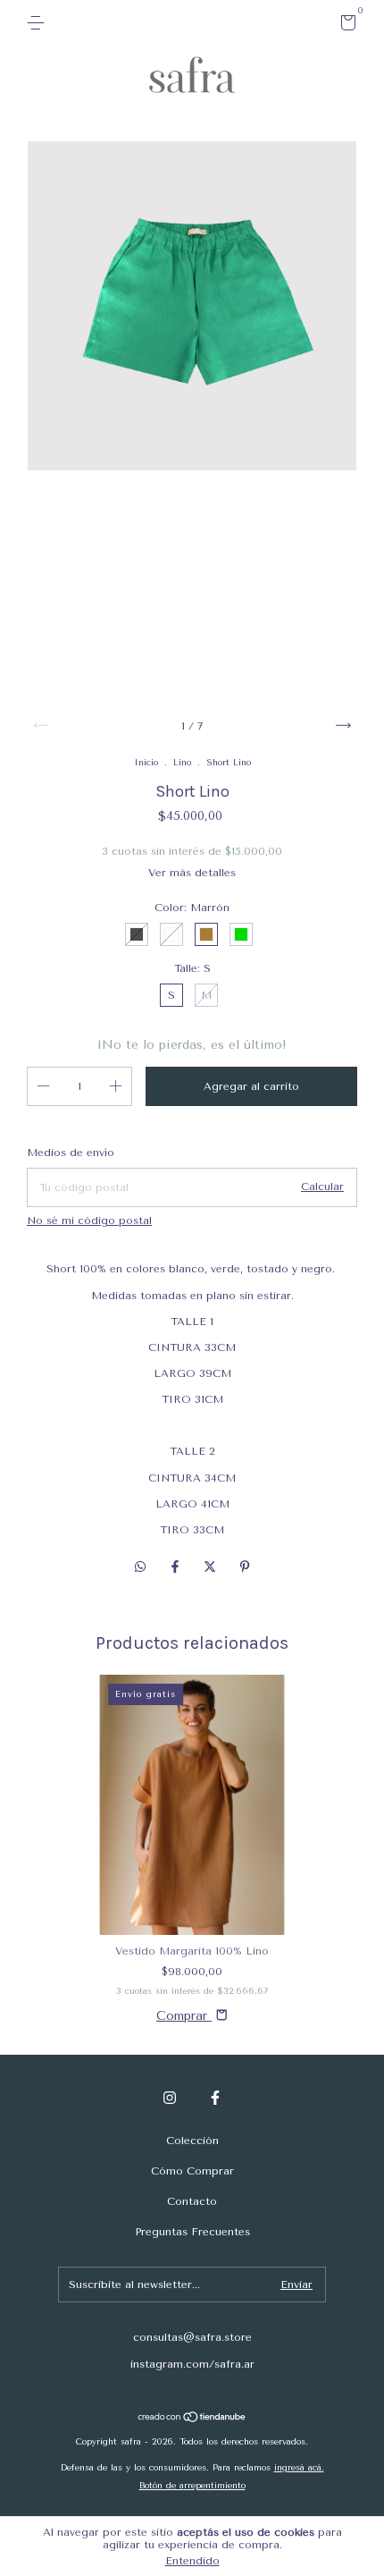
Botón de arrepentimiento (192, 2486)
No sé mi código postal (89, 1220)
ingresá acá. (299, 2468)
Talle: (192, 968)
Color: (192, 908)
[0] (345, 26)
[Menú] (39, 23)
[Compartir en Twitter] (212, 1567)
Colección (192, 2141)
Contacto (192, 2201)
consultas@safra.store (192, 2337)
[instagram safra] (170, 2098)
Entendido (192, 2561)
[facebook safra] (215, 2098)
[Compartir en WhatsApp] (140, 1567)
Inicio (146, 763)
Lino (182, 763)
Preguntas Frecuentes (192, 2232)
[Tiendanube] (192, 2418)
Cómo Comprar (192, 2171)
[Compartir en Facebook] (177, 1567)
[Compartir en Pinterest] (245, 1567)
